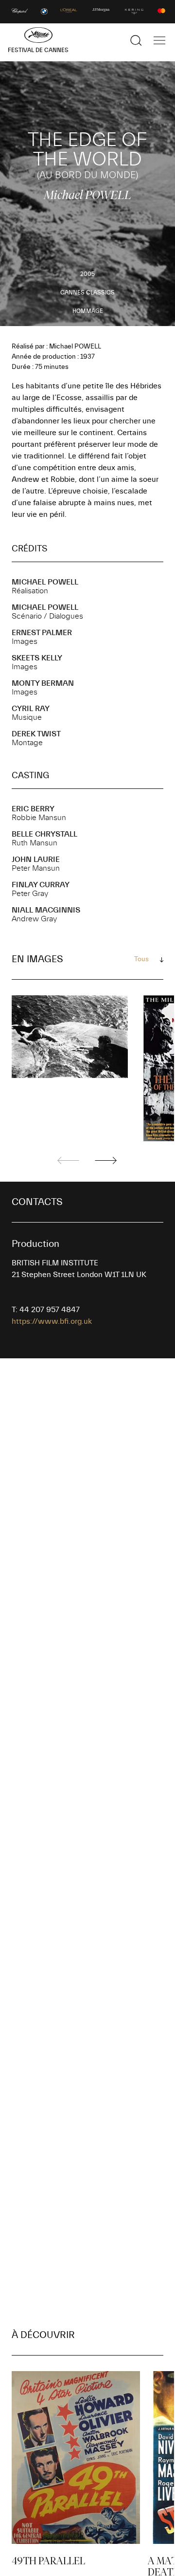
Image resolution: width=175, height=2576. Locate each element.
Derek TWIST (36, 734)
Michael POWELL (45, 582)
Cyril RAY (31, 709)
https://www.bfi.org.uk (52, 1321)
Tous (141, 959)
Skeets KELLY (37, 658)
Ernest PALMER (42, 633)
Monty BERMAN (43, 683)
